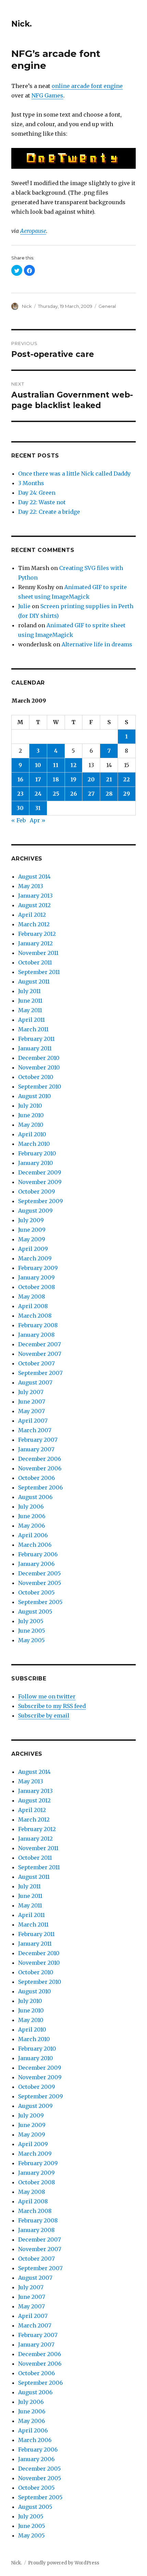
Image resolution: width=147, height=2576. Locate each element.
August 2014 (34, 877)
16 (20, 779)
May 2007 (31, 1411)
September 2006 (41, 1487)
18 (56, 779)
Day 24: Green (37, 493)
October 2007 (36, 1363)
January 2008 (36, 1335)
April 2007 (33, 1421)
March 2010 (34, 1144)
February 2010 (37, 1153)
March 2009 (35, 1258)
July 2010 (30, 1106)
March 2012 (34, 924)
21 (109, 779)
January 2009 (36, 1277)
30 (20, 808)
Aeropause (33, 231)
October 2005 (36, 1592)
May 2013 (31, 886)
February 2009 (38, 1268)
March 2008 (35, 1316)
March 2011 (33, 1029)
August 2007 (35, 1382)
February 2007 (38, 1440)
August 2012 (34, 905)
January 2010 (36, 1163)
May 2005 (31, 1640)
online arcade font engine (87, 86)
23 (20, 794)
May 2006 (32, 1526)
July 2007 (31, 1392)
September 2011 (39, 972)
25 (56, 794)
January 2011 (35, 1048)
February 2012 (37, 934)
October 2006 (37, 1478)
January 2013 (35, 896)
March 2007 (35, 1430)
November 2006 (40, 1468)
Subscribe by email (44, 1716)
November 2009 (40, 1182)
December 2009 (40, 1172)
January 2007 (36, 1449)
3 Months (31, 483)
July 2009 (31, 1220)
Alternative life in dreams (97, 644)
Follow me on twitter (47, 1696)
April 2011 (31, 1020)
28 (109, 794)
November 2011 (38, 953)
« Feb (18, 820)
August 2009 (35, 1211)
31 (38, 808)
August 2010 (35, 1096)
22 (126, 779)
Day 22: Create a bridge (49, 512)
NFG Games (47, 95)
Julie (24, 606)
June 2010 (31, 1115)
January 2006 (36, 1564)
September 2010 (40, 1087)
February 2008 (38, 1325)
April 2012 (32, 915)
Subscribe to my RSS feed (52, 1706)
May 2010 (31, 1125)
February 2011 (36, 1039)
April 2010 (32, 1134)
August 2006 (35, 1497)
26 (73, 794)
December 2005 (39, 1573)
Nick (27, 306)
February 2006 (38, 1554)
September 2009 (41, 1201)
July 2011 (29, 991)
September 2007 (40, 1373)
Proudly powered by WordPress (64, 2563)
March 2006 (35, 1545)
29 (126, 794)
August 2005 (35, 1612)
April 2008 (33, 1306)
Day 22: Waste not (42, 502)
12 (73, 765)
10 (38, 765)
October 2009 (37, 1192)
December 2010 (39, 1058)
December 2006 (40, 1459)
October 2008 (37, 1287)
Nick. (22, 24)
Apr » (38, 820)
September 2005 (40, 1602)
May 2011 (30, 1010)
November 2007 (40, 1354)
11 (56, 765)
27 (91, 794)
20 (91, 779)
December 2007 (39, 1344)
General (107, 306)
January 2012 (35, 943)
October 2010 (36, 1077)
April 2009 (33, 1249)
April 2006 (33, 1535)
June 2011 (30, 1001)
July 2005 (31, 1621)
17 (38, 779)
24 (38, 794)
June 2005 (32, 1631)
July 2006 (31, 1507)
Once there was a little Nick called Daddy (74, 474)
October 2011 (35, 962)
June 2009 (32, 1230)
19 (73, 779)
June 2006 (32, 1516)
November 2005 (40, 1583)
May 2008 (32, 1297)
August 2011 (34, 982)
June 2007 (32, 1402)
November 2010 (39, 1067)
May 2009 (32, 1239)
